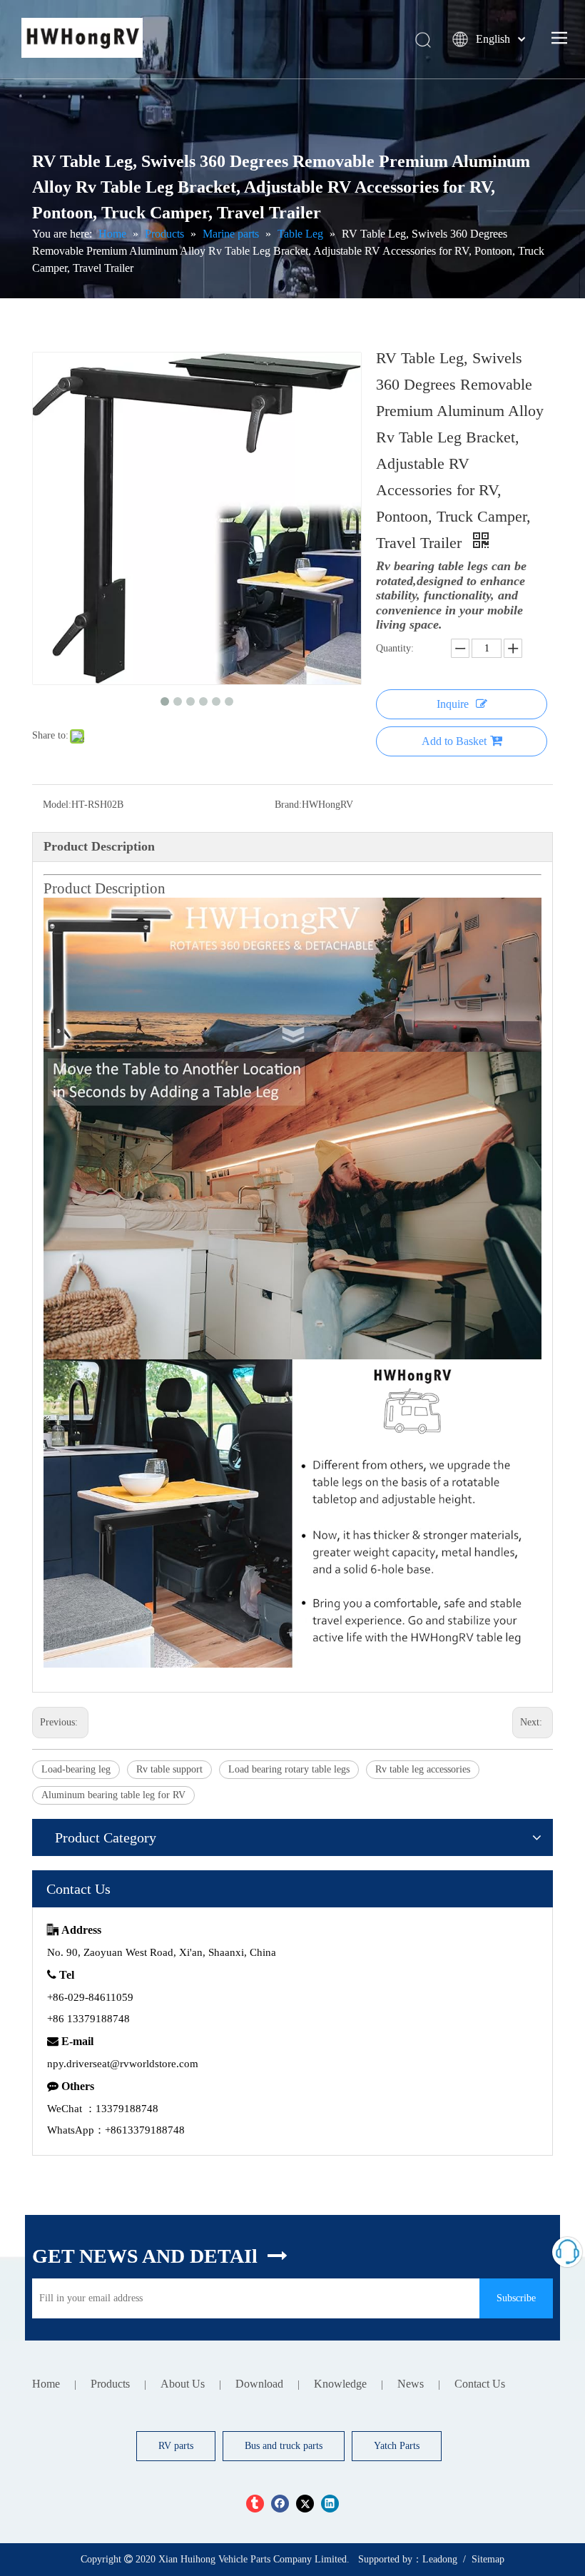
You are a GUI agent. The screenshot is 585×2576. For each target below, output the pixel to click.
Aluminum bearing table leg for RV (113, 1795)
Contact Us (480, 2384)
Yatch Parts (397, 2446)
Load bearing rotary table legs (289, 1769)
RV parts (176, 2446)
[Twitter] (305, 2504)
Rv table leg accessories (423, 1769)
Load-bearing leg (76, 1769)
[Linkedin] (330, 2504)
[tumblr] (255, 2504)
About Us (183, 2384)
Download (259, 2384)
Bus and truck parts (284, 2446)
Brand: (288, 805)
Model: (57, 805)
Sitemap (488, 2559)
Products (110, 2384)
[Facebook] (280, 2504)
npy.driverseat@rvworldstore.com (123, 2064)
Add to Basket (454, 741)
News (411, 2384)
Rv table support (169, 1769)
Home (46, 2384)
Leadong (440, 2559)
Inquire (453, 704)
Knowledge (340, 2384)
